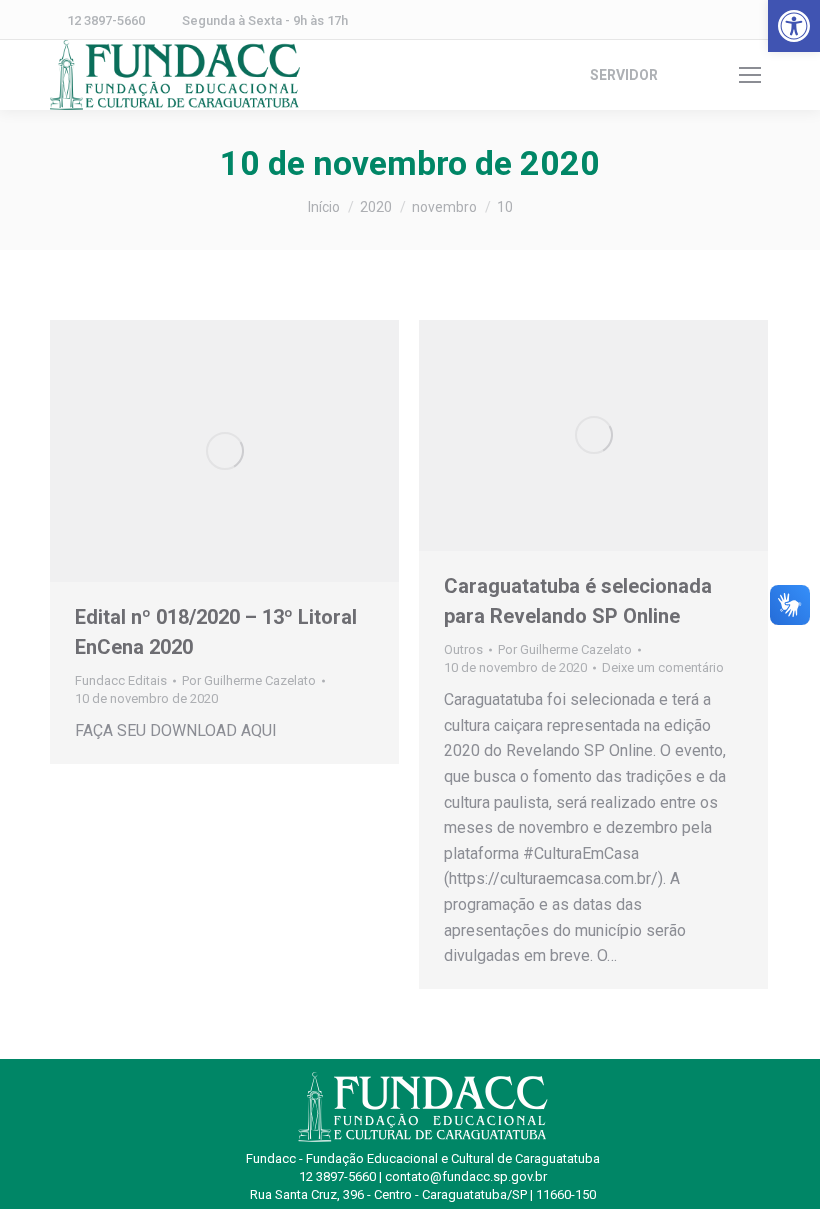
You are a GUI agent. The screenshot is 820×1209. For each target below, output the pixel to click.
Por (249, 680)
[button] (794, 26)
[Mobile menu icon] (750, 75)
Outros (463, 649)
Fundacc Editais (121, 680)
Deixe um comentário (663, 667)
